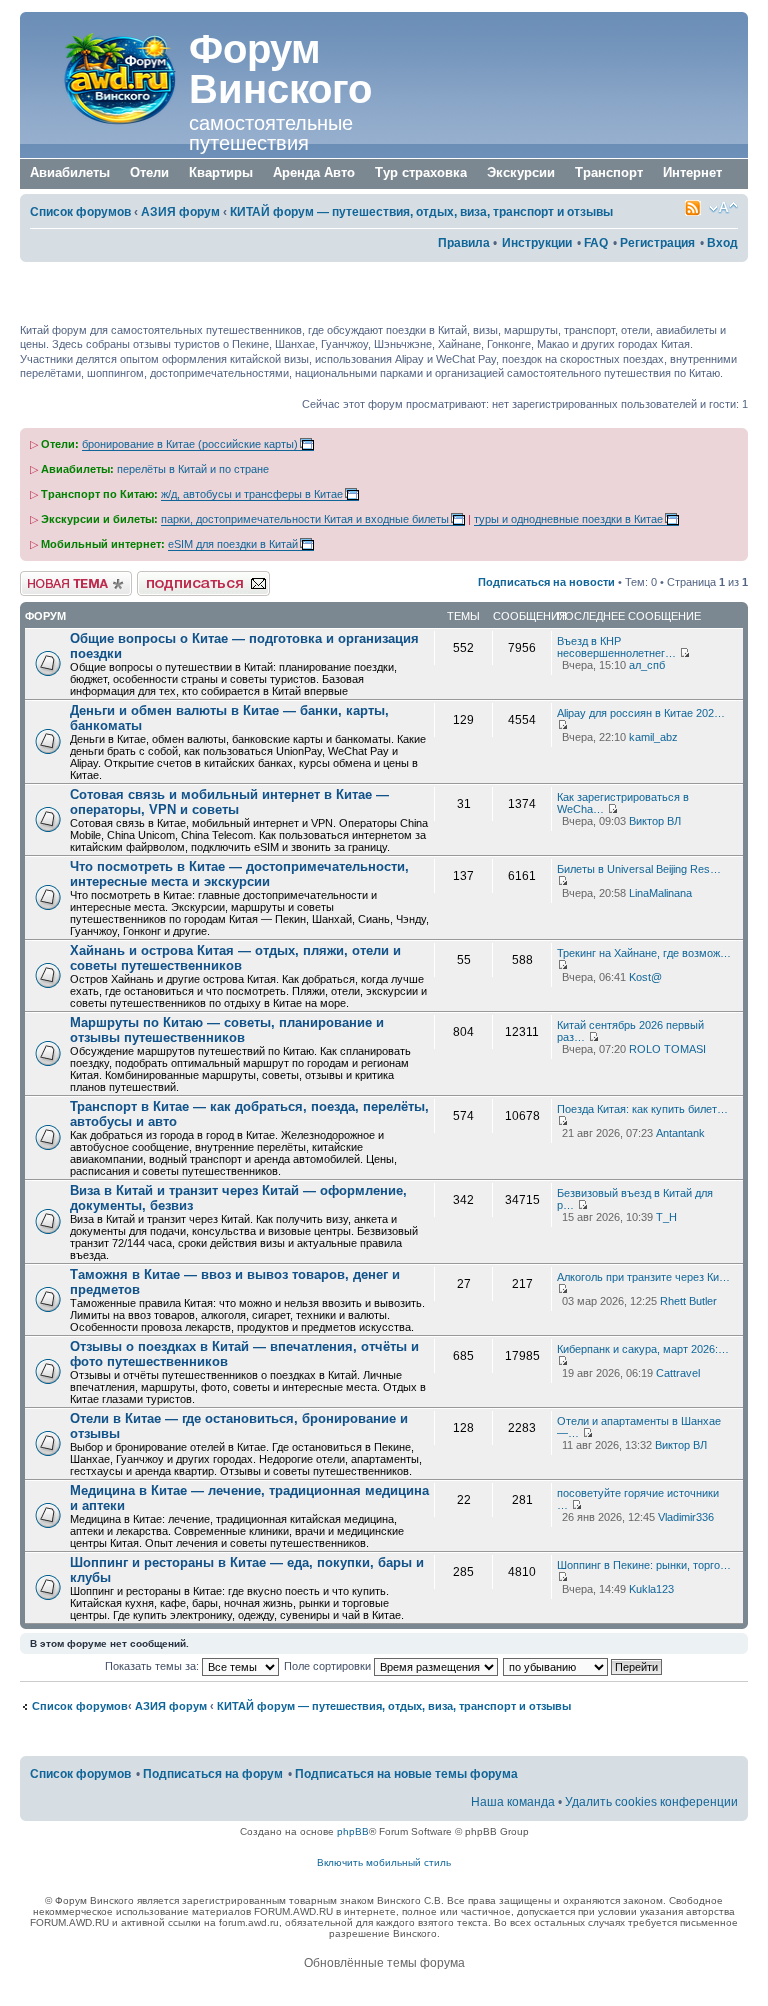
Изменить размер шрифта (723, 208)
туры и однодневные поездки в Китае (568, 519)
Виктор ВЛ (655, 821)
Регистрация (657, 243)
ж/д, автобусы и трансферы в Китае (252, 494)
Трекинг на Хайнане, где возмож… (644, 953)
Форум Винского (280, 69)
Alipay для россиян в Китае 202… (641, 713)
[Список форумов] (107, 78)
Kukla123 (651, 1589)
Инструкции (537, 243)
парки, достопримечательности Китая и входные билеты (305, 519)
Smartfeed (693, 208)
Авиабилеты (70, 172)
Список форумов (80, 212)
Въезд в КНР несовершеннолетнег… (616, 647)
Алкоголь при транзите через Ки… (643, 1277)
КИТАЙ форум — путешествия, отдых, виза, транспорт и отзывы (421, 212)
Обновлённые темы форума (384, 1963)
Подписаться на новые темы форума (406, 1774)
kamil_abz (653, 737)
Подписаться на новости (546, 582)
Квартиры (221, 172)
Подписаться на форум (197, 577)
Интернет (692, 172)
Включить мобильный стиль (384, 1862)
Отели (149, 172)
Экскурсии (521, 172)
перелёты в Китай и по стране (193, 469)
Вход (722, 243)
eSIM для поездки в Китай (233, 544)
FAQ (596, 243)
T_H (666, 1217)
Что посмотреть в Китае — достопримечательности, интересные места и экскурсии (239, 874)
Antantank (680, 1133)
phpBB (353, 1831)
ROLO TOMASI (667, 1049)
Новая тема (50, 577)
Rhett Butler (688, 1301)
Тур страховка (421, 172)
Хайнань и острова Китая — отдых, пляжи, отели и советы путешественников (235, 958)
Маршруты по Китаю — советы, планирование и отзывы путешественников (227, 1030)
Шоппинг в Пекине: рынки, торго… (644, 1565)
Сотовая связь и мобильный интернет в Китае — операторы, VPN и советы (229, 802)
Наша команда (513, 1802)
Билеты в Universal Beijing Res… (639, 869)
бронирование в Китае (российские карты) (190, 444)
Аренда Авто (314, 172)
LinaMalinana (660, 893)
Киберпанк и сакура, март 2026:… (643, 1349)
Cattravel (678, 1373)
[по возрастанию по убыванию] (583, 1666)
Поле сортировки (329, 1666)
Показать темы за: (153, 1666)
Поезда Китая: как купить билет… (642, 1109)
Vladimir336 (686, 1517)
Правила (464, 243)
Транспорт (609, 172)
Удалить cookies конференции (651, 1802)
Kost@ (645, 977)
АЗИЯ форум (180, 212)
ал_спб (647, 665)
